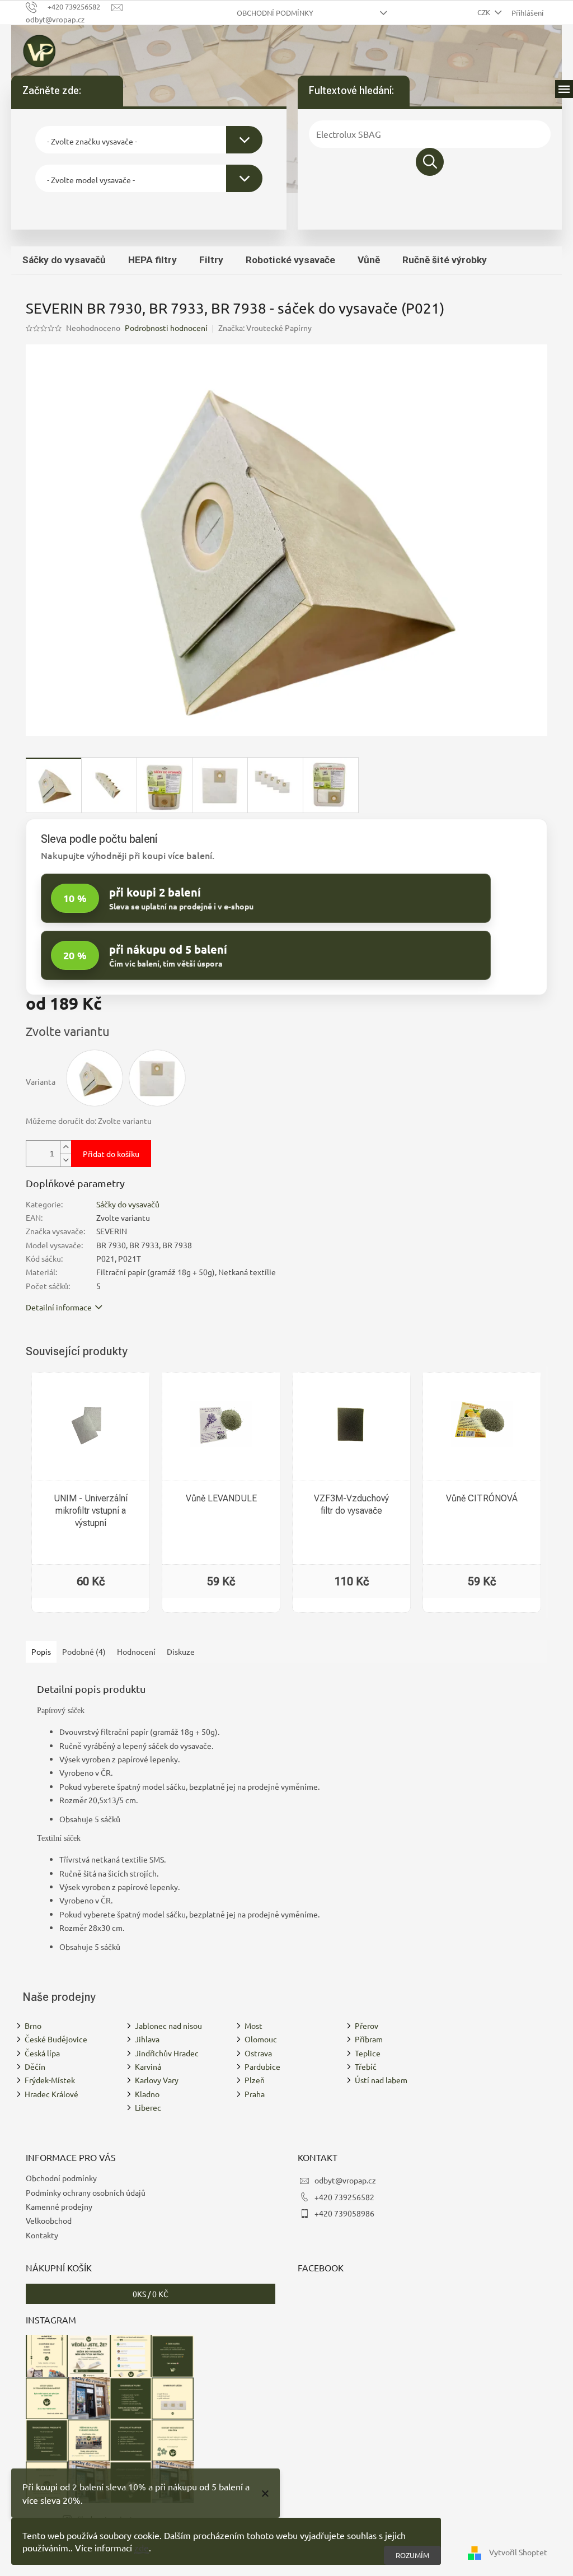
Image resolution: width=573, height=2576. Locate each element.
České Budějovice (56, 2039)
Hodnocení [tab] (136, 1651)
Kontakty (42, 2235)
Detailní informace (59, 1307)
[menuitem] (64, 260)
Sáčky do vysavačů (128, 1204)
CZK (485, 12)
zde (142, 2547)
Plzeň (255, 2080)
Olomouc (261, 2039)
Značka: (265, 328)
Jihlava (147, 2039)
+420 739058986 (344, 2213)
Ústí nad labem (381, 2080)
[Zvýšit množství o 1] (65, 1147)
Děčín (35, 2066)
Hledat (430, 162)
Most (253, 2026)
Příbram (369, 2039)
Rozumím (412, 2555)
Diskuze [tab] (181, 1651)
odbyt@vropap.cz (345, 2180)
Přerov (367, 2026)
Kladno (147, 2094)
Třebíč (366, 2066)
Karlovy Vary (157, 2080)
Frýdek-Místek (50, 2080)
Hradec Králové (51, 2094)
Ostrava (258, 2053)
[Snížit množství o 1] (65, 1160)
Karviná (148, 2066)
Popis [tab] (41, 1651)
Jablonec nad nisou (168, 2026)
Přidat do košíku (111, 1154)
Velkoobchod (49, 2220)
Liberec (148, 2107)
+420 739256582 (344, 2197)
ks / (151, 2294)
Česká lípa (42, 2053)
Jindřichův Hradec (167, 2053)
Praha (255, 2094)
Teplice (368, 2053)
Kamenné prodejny (59, 2206)
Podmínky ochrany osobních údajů (86, 2192)
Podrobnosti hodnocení (166, 328)
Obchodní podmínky (275, 13)
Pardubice (262, 2066)
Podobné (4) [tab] (84, 1651)
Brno (33, 2026)
